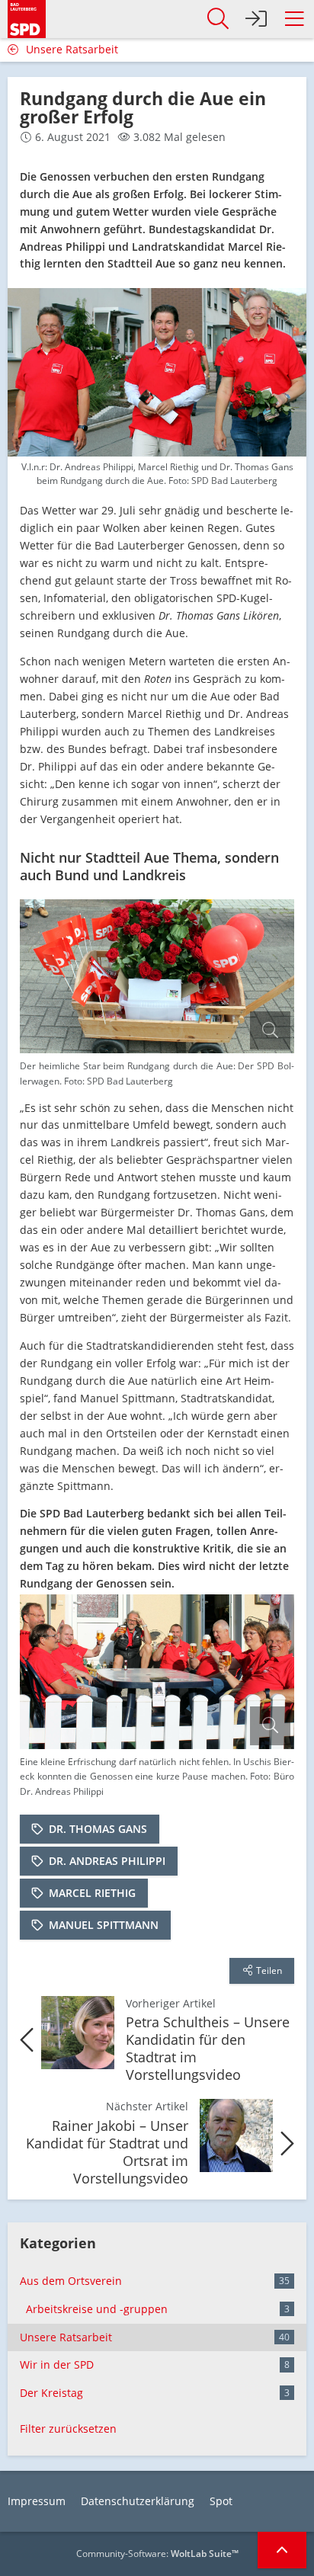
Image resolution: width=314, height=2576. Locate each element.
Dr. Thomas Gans (98, 1829)
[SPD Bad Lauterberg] (27, 17)
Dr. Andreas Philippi (107, 1861)
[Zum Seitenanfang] (282, 2550)
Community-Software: (157, 2554)
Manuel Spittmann (104, 1925)
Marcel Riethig (92, 1893)
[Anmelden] (256, 19)
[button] (294, 19)
